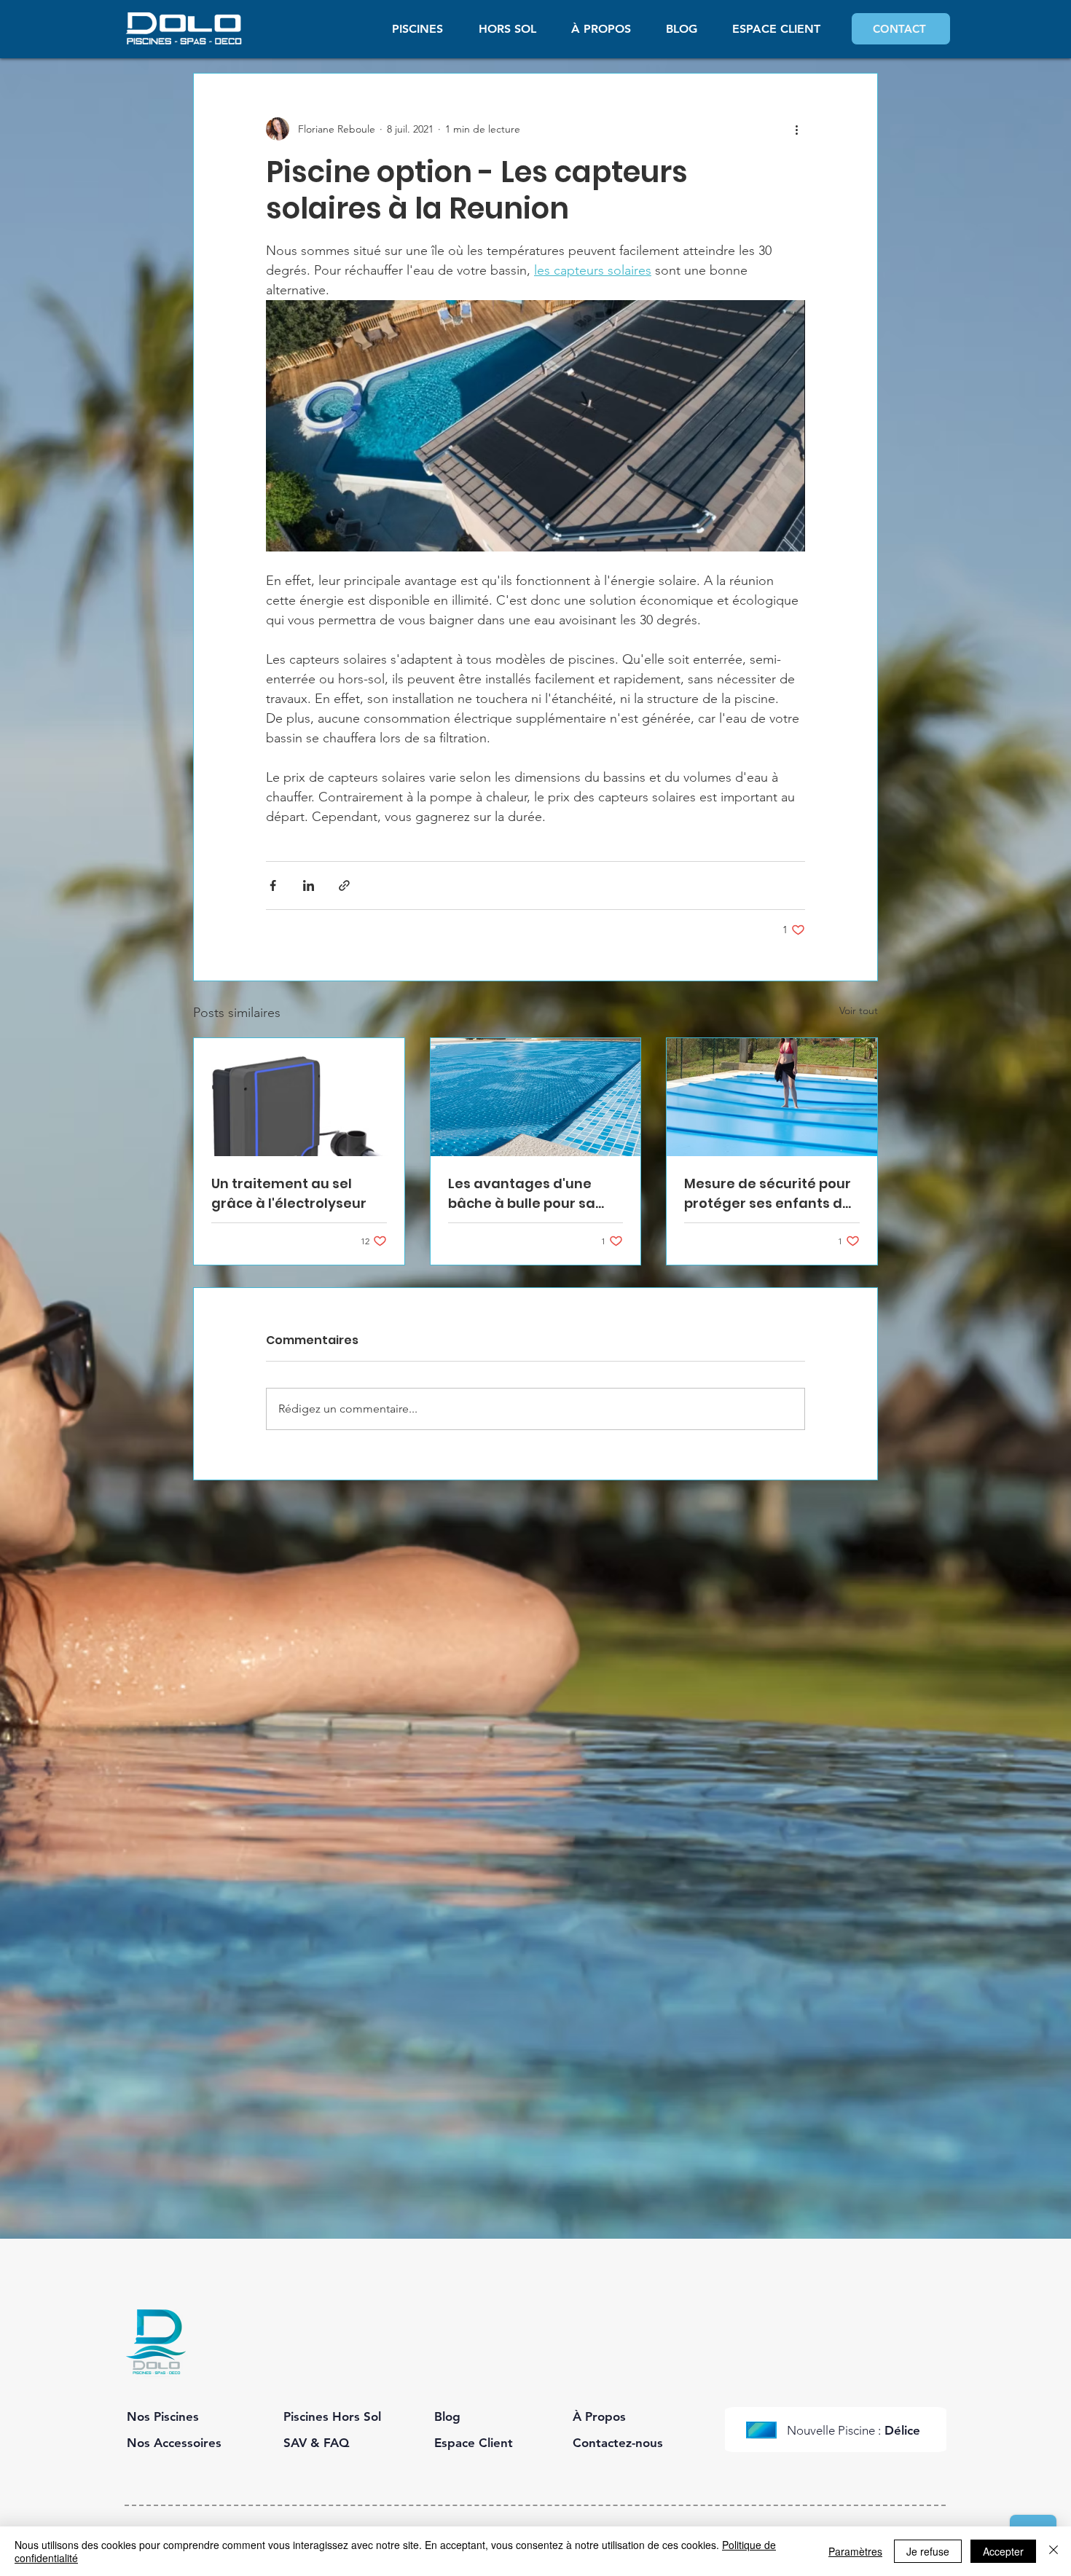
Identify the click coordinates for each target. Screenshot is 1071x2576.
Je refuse (928, 2551)
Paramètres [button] (855, 2551)
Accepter (1003, 2551)
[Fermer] (1054, 2551)
